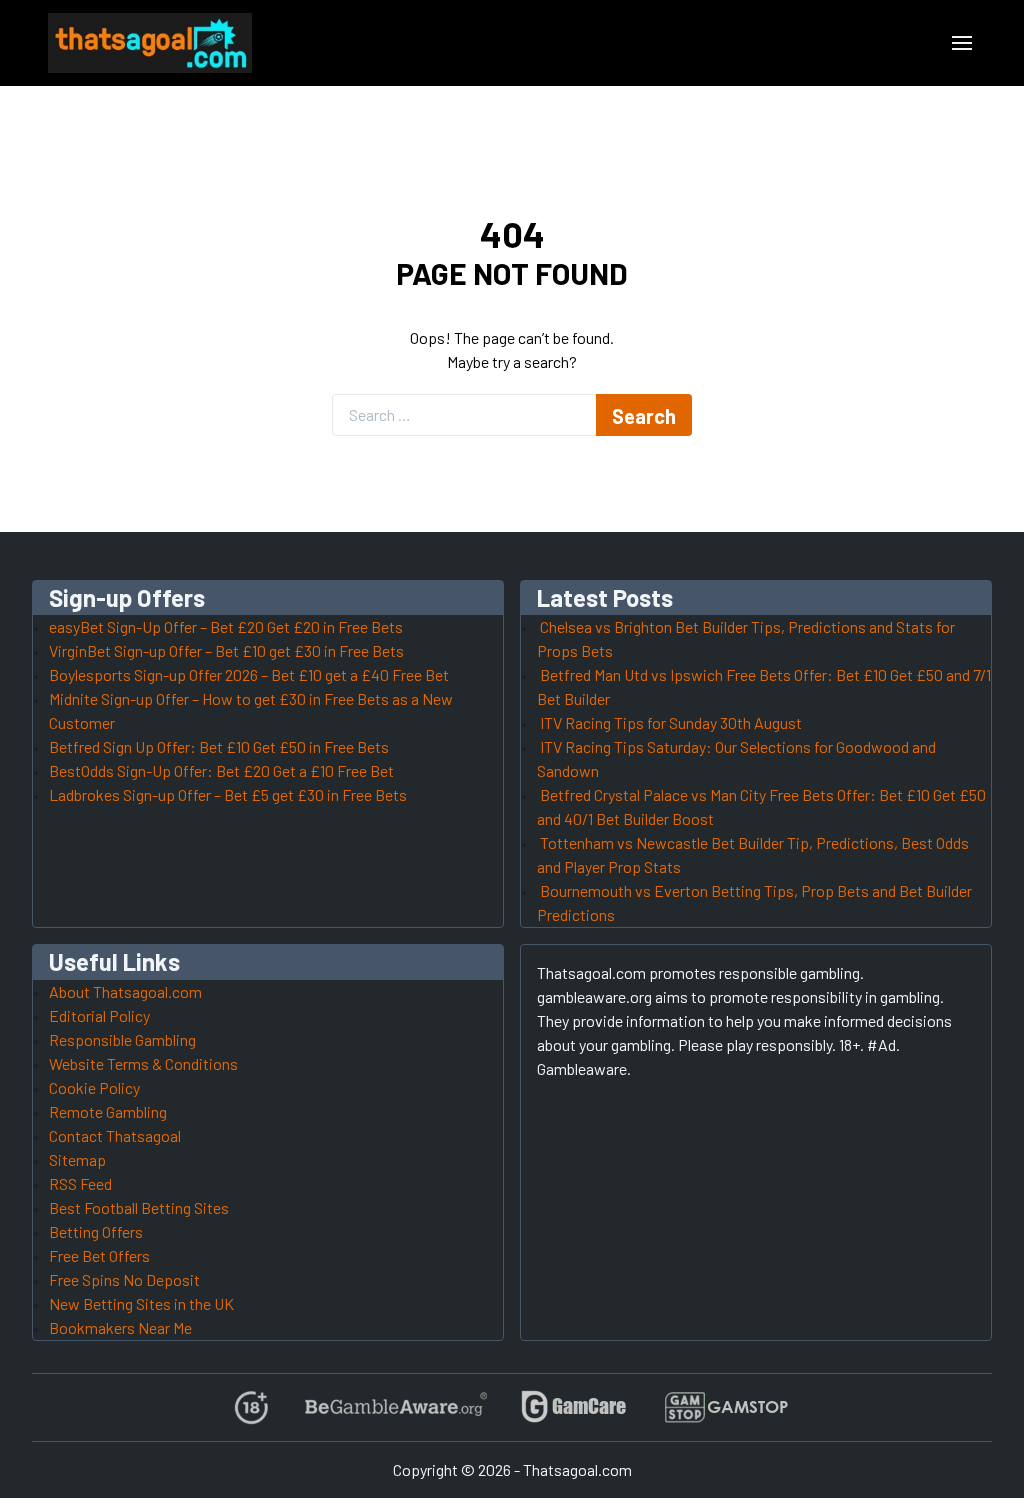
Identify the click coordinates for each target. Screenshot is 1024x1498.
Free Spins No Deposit (124, 1279)
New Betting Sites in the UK (141, 1303)
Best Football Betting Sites (139, 1207)
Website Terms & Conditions (143, 1063)
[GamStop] (726, 1407)
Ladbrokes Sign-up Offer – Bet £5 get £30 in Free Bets (228, 794)
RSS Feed (80, 1183)
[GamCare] (574, 1407)
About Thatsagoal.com (125, 991)
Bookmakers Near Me (120, 1327)
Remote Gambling (108, 1111)
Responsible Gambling (122, 1039)
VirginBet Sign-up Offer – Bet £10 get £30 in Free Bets (226, 650)
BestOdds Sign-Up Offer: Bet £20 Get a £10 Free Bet (221, 770)
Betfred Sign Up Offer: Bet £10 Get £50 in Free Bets (219, 746)
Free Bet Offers (99, 1255)
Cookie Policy (94, 1087)
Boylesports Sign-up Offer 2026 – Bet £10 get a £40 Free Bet (249, 674)
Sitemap (77, 1159)
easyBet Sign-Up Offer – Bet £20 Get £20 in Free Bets (226, 626)
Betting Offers (96, 1231)
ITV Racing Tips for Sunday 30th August (671, 722)
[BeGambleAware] (394, 1407)
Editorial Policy (99, 1015)
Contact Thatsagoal (115, 1135)
